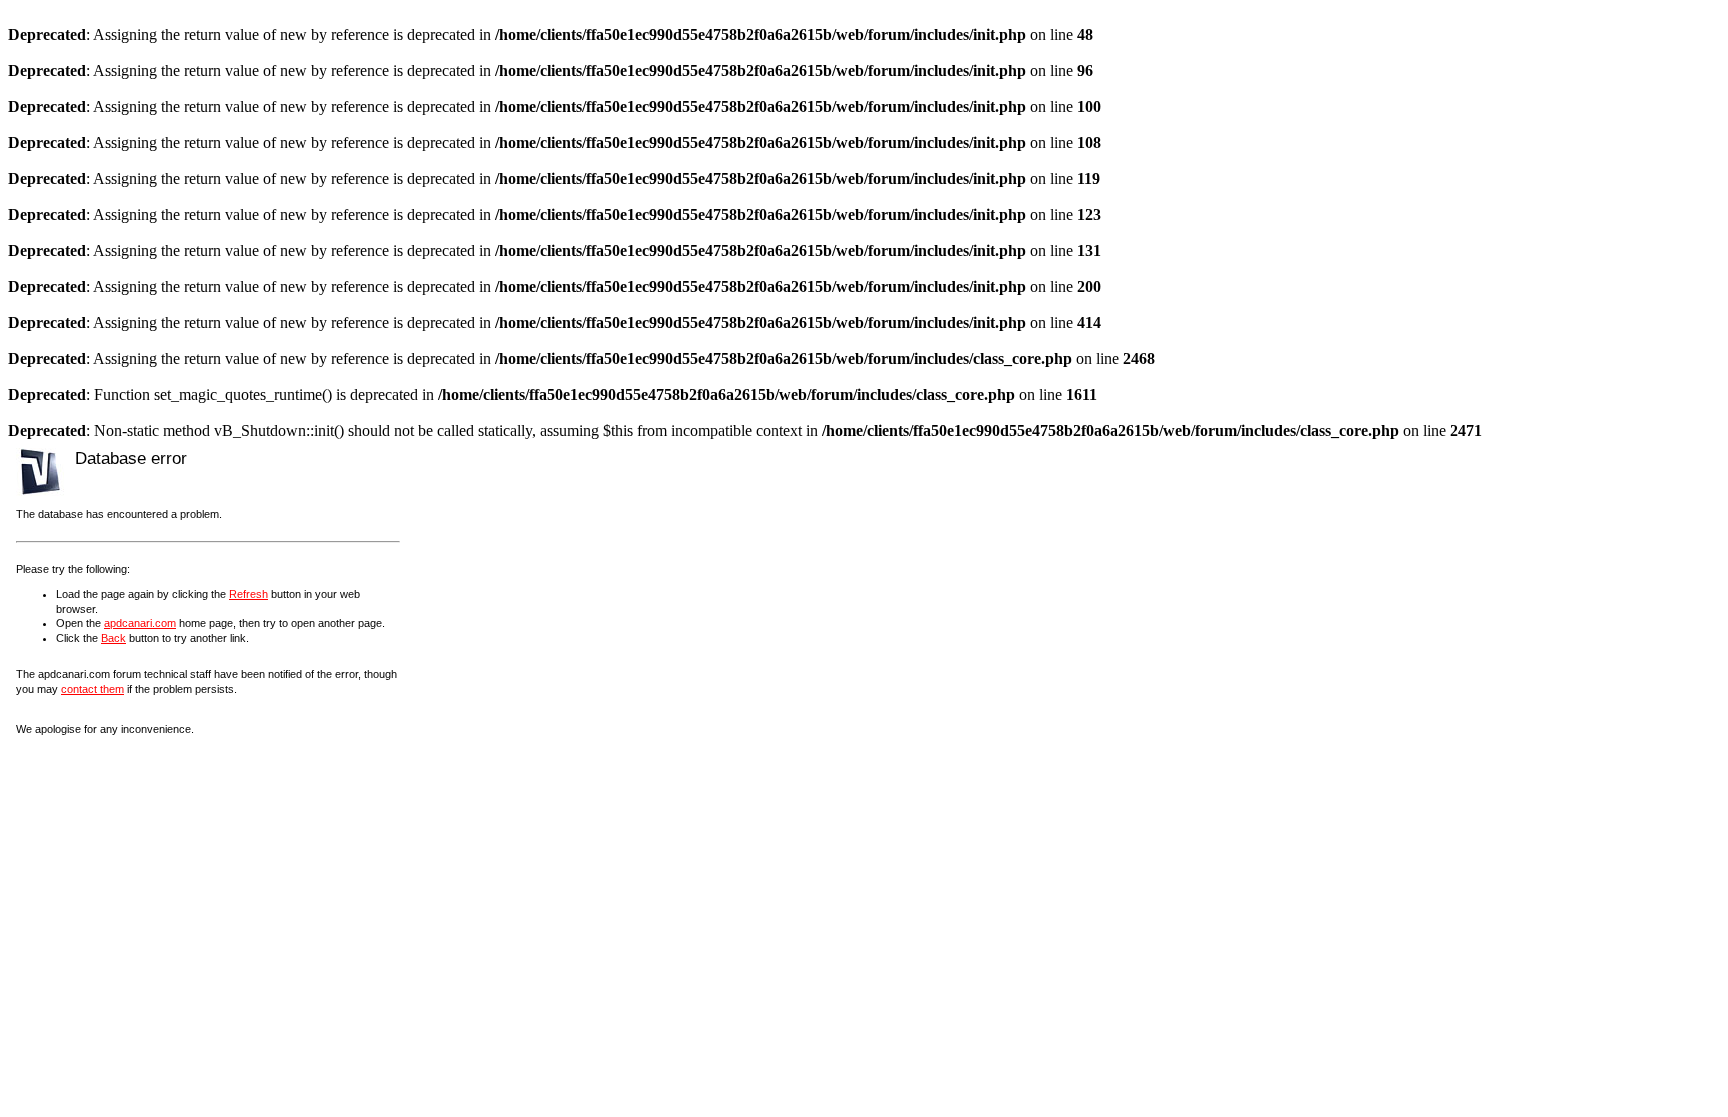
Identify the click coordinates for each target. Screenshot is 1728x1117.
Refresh (248, 594)
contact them (92, 689)
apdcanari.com (140, 623)
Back (113, 638)
